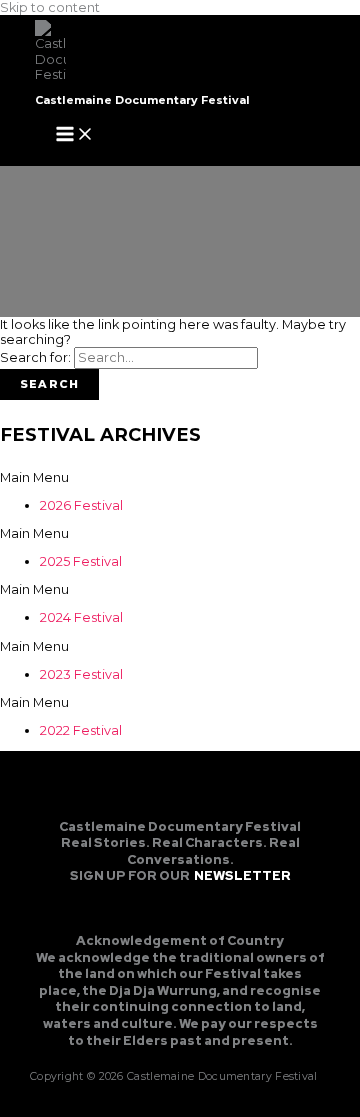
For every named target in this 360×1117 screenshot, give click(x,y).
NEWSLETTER (242, 875)
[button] (180, 477)
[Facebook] (147, 912)
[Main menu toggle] (75, 135)
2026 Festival (81, 505)
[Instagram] (180, 912)
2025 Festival (81, 561)
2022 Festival (81, 730)
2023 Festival (81, 674)
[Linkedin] (213, 912)
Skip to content (50, 7)
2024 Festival (81, 617)
